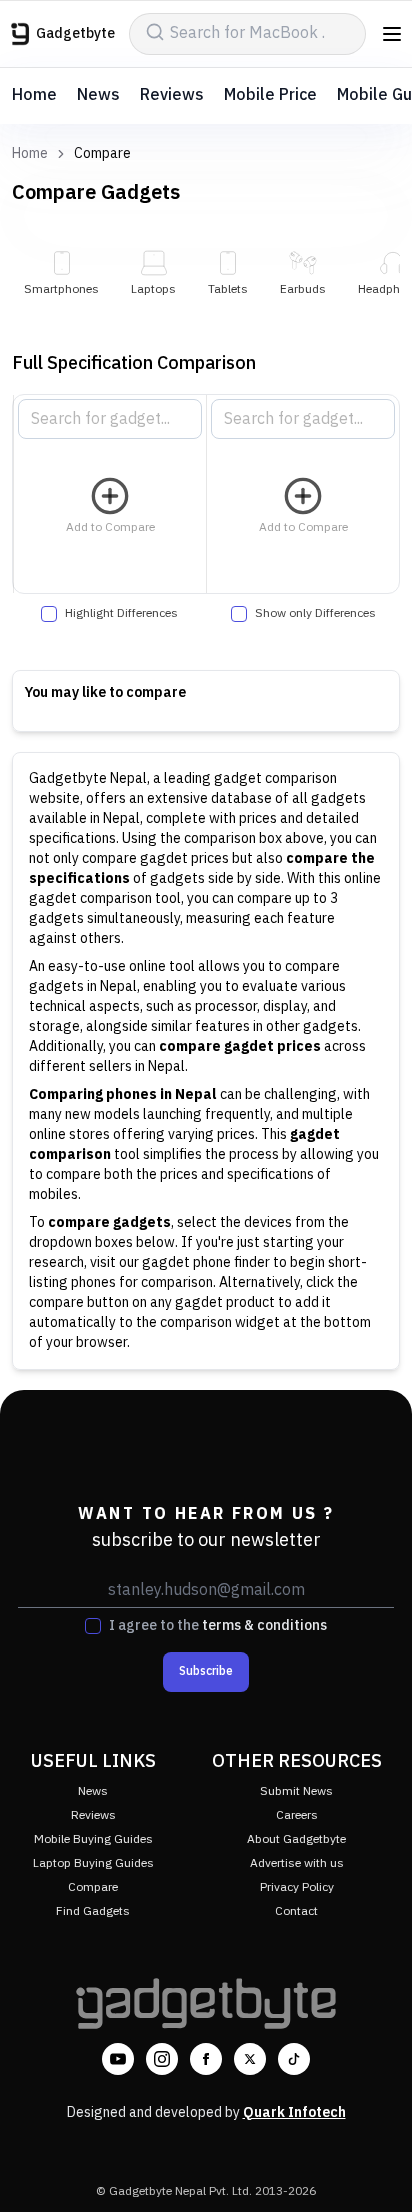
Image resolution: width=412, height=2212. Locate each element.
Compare (93, 1887)
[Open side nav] (392, 34)
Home (34, 95)
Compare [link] (102, 154)
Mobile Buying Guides (93, 1839)
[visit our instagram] (162, 2059)
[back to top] (376, 2168)
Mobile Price (270, 95)
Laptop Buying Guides (93, 1863)
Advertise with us (297, 1863)
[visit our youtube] (118, 2059)
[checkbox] (49, 614)
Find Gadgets (93, 1911)
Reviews (172, 95)
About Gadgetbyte (296, 1839)
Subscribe (206, 1671)
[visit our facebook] (206, 2059)
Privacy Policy (297, 1887)
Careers (297, 1815)
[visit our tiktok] (294, 2059)
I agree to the (218, 1626)
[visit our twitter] (250, 2059)
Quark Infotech (294, 2112)
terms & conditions (264, 1625)
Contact (296, 1911)
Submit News (296, 1791)
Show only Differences (315, 614)
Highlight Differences (121, 614)
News (98, 95)
